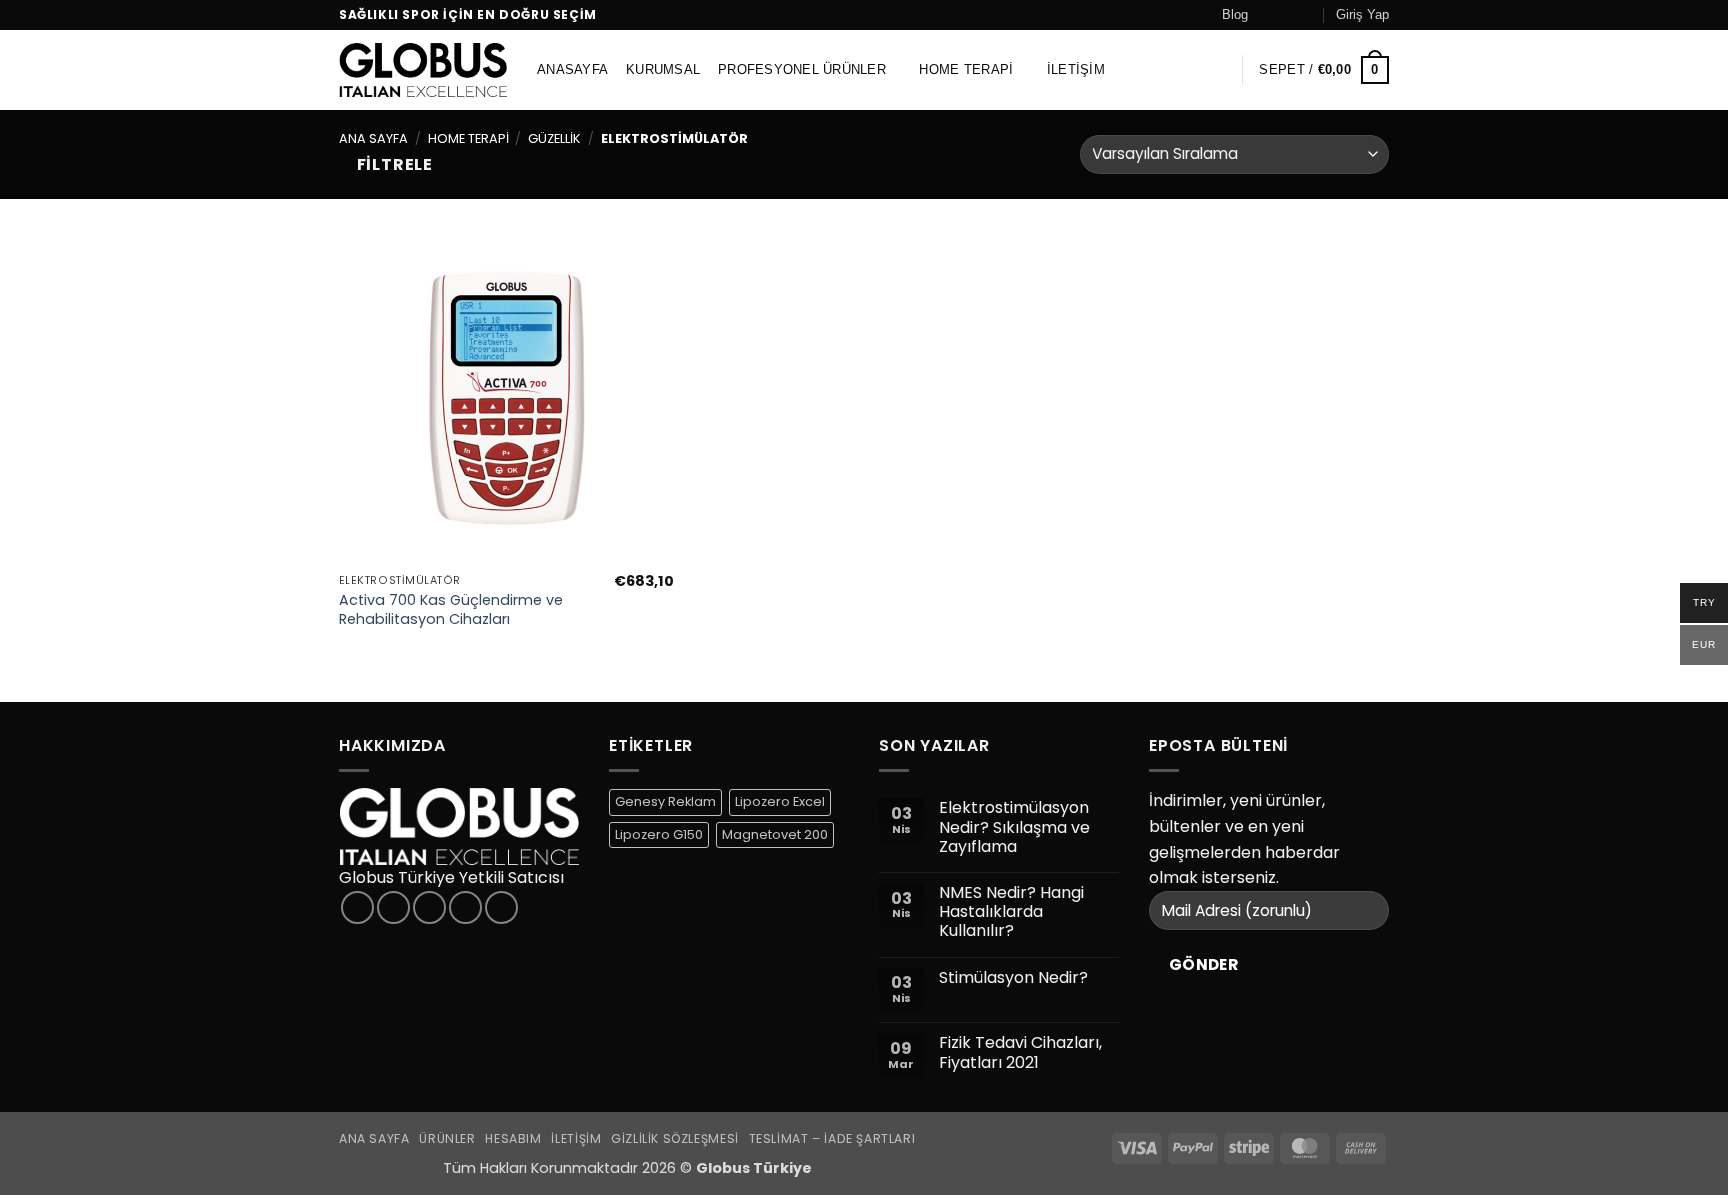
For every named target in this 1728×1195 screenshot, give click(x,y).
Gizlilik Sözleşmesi (675, 1138)
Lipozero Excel (780, 801)
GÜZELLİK (554, 138)
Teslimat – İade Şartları (832, 1138)
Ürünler (447, 1138)
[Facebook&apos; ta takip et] (1268, 15)
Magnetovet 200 (775, 834)
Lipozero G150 (659, 834)
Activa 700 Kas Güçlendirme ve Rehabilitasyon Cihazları (451, 609)
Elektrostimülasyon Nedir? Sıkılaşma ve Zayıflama (1014, 827)
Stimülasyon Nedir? (1013, 977)
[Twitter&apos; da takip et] (429, 907)
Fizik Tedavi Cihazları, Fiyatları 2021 (1020, 1052)
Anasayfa (572, 69)
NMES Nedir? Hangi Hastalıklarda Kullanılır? (1011, 912)
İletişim (1076, 69)
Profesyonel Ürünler (802, 69)
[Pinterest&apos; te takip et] (501, 907)
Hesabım (513, 1138)
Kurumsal (663, 69)
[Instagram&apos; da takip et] (1288, 15)
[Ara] (1217, 70)
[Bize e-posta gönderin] (1307, 15)
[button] (1362, 15)
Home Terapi (966, 69)
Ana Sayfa (373, 138)
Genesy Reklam (665, 801)
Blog (1235, 14)
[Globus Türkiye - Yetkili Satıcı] (423, 70)
